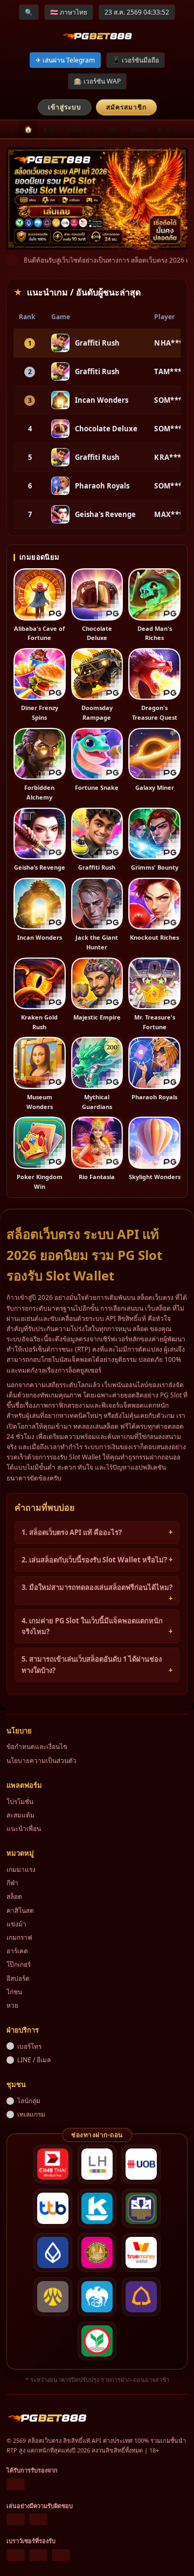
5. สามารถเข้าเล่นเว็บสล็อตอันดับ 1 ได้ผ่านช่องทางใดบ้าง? (92, 1665)
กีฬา (114, 129)
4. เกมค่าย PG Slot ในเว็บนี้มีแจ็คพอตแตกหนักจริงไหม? (92, 1626)
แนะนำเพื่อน (24, 1828)
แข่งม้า (16, 1924)
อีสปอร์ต (18, 1978)
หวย (49, 129)
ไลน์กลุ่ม (29, 2101)
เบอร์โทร (29, 2046)
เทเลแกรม (31, 2114)
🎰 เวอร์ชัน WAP (97, 81)
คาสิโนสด (172, 129)
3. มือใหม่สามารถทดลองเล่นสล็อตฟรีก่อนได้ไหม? (97, 1587)
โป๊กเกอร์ (19, 1964)
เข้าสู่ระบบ (65, 107)
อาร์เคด (17, 1951)
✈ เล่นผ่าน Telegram (65, 60)
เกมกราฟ (19, 1937)
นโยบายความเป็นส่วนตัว (41, 1761)
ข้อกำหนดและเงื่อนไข (37, 1747)
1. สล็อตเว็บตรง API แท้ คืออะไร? (72, 1532)
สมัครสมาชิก (126, 107)
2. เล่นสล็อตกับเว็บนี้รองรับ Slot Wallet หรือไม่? (94, 1560)
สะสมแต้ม (20, 1815)
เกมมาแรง (81, 129)
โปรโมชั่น (20, 1802)
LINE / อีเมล (34, 2060)
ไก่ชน (14, 1992)
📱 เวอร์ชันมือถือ (136, 60)
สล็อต (139, 129)
